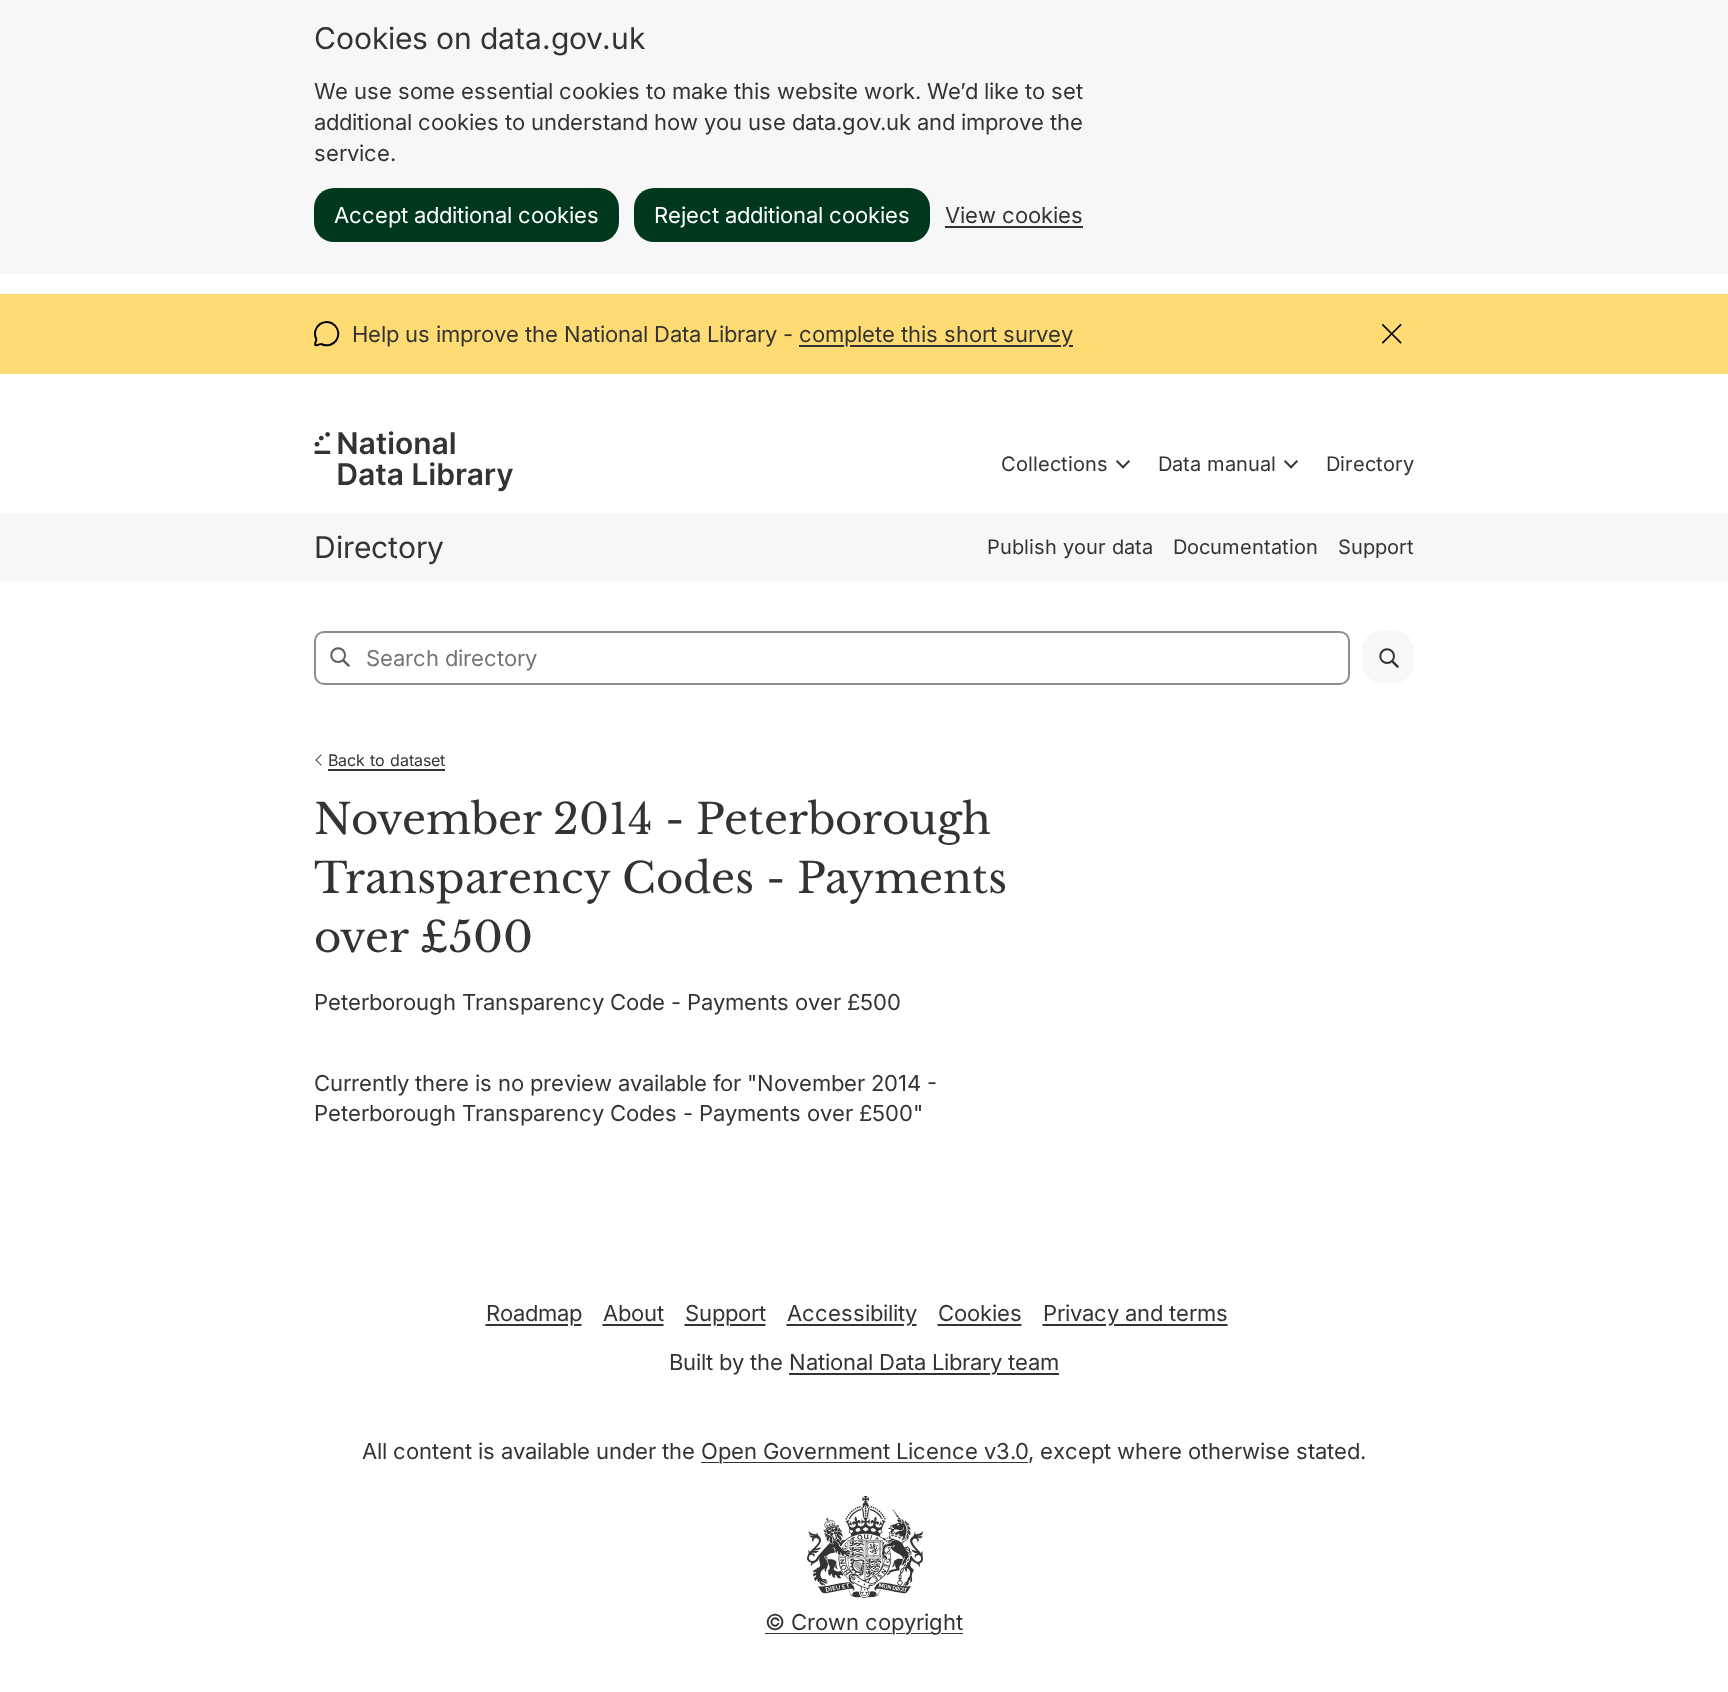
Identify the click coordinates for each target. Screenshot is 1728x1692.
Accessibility (852, 1313)
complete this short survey (936, 334)
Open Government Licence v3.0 (864, 1451)
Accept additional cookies (466, 215)
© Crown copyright (864, 1622)
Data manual (1217, 464)
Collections (1054, 464)
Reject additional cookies (782, 215)
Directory (1370, 464)
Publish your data (1070, 547)
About (633, 1313)
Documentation (1245, 547)
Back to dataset (386, 760)
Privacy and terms (1135, 1313)
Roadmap (534, 1313)
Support (1376, 547)
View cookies (1014, 215)
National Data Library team (924, 1362)
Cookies (980, 1313)
